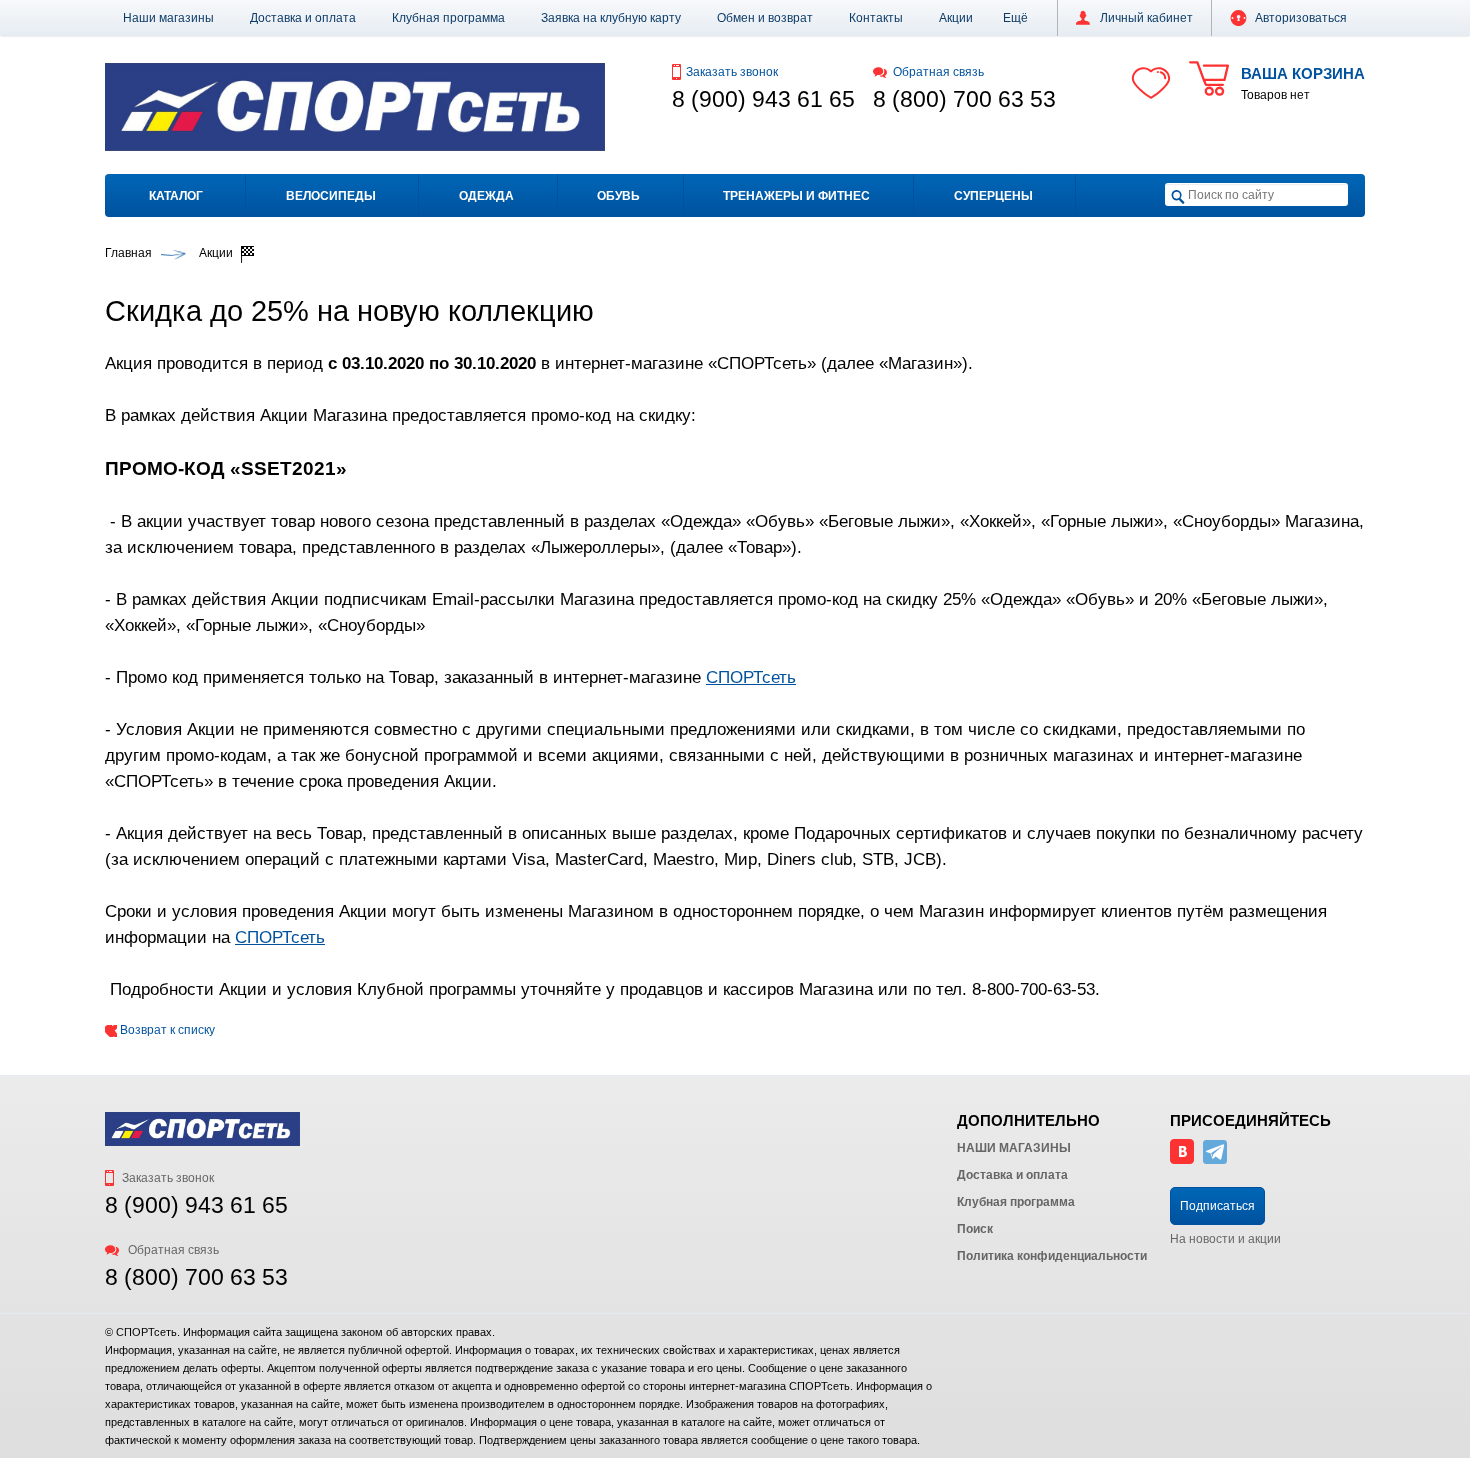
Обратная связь (938, 72)
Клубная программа (448, 18)
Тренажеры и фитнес (796, 196)
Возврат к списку (166, 1030)
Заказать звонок (732, 72)
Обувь (618, 196)
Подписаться (1217, 1206)
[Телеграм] (1215, 1160)
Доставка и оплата (303, 18)
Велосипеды (331, 196)
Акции (956, 18)
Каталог (176, 196)
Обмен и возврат (765, 18)
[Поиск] (1178, 195)
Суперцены (993, 196)
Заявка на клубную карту (611, 18)
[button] (1015, 18)
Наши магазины (168, 18)
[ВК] (1182, 1160)
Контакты (876, 18)
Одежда (486, 196)
